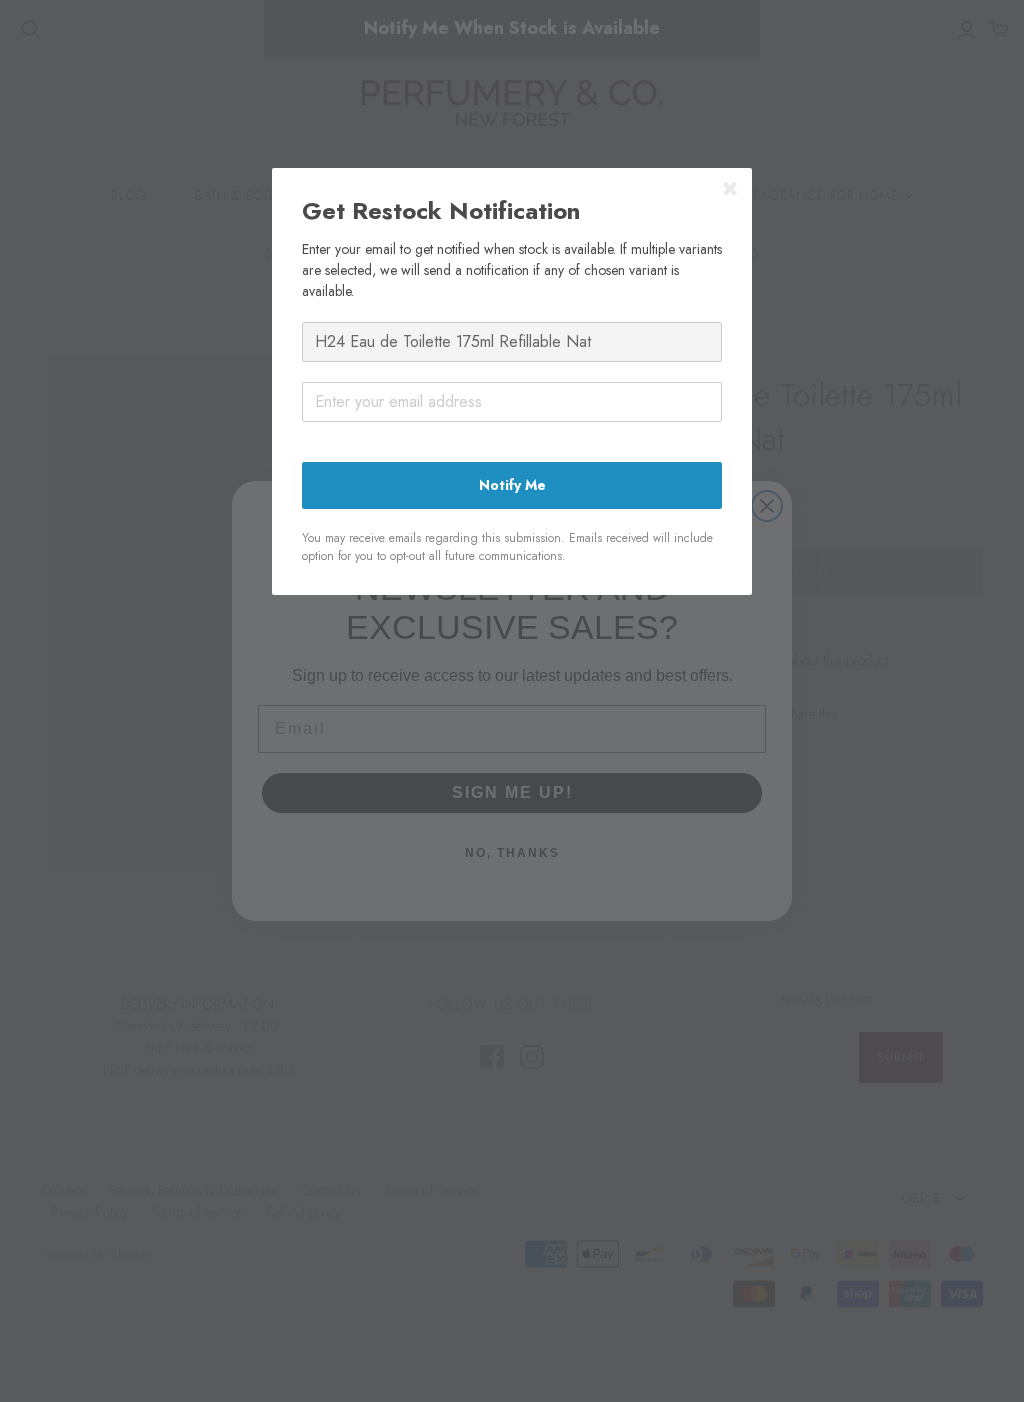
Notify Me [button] (512, 485)
